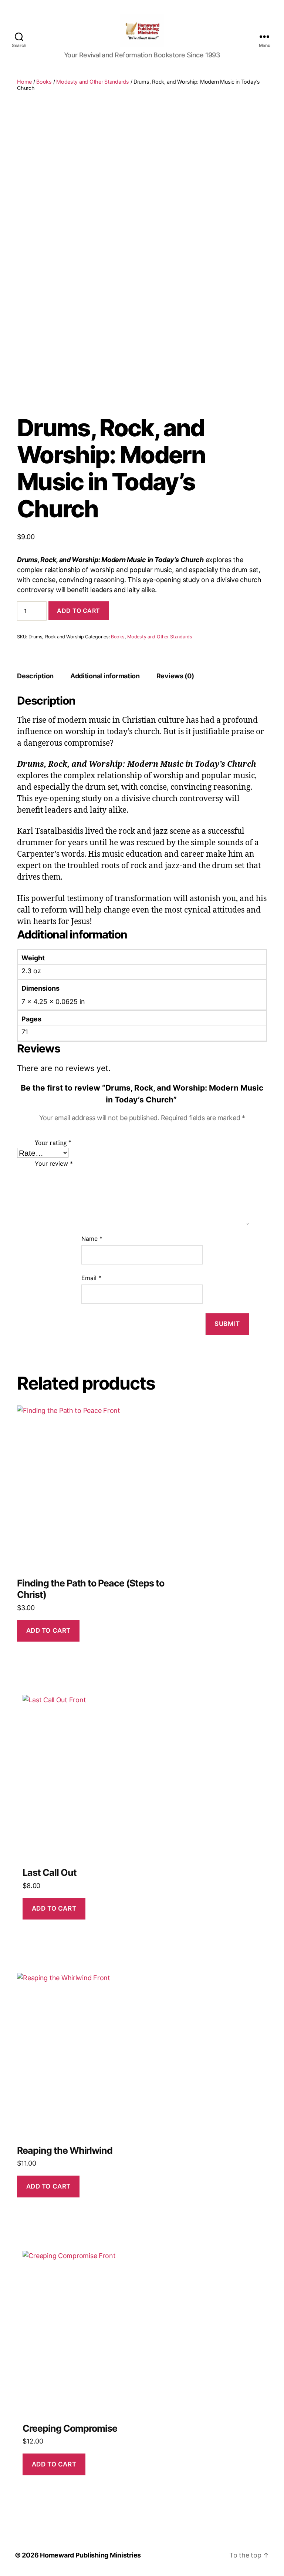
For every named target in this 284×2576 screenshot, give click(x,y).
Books (44, 82)
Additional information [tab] (105, 676)
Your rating (53, 1143)
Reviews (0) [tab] (175, 676)
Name (92, 1239)
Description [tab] (35, 676)
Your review (54, 1163)
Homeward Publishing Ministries (90, 2555)
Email (91, 1278)
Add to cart (79, 611)
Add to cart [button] (48, 1630)
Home (24, 82)
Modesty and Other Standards (93, 82)
